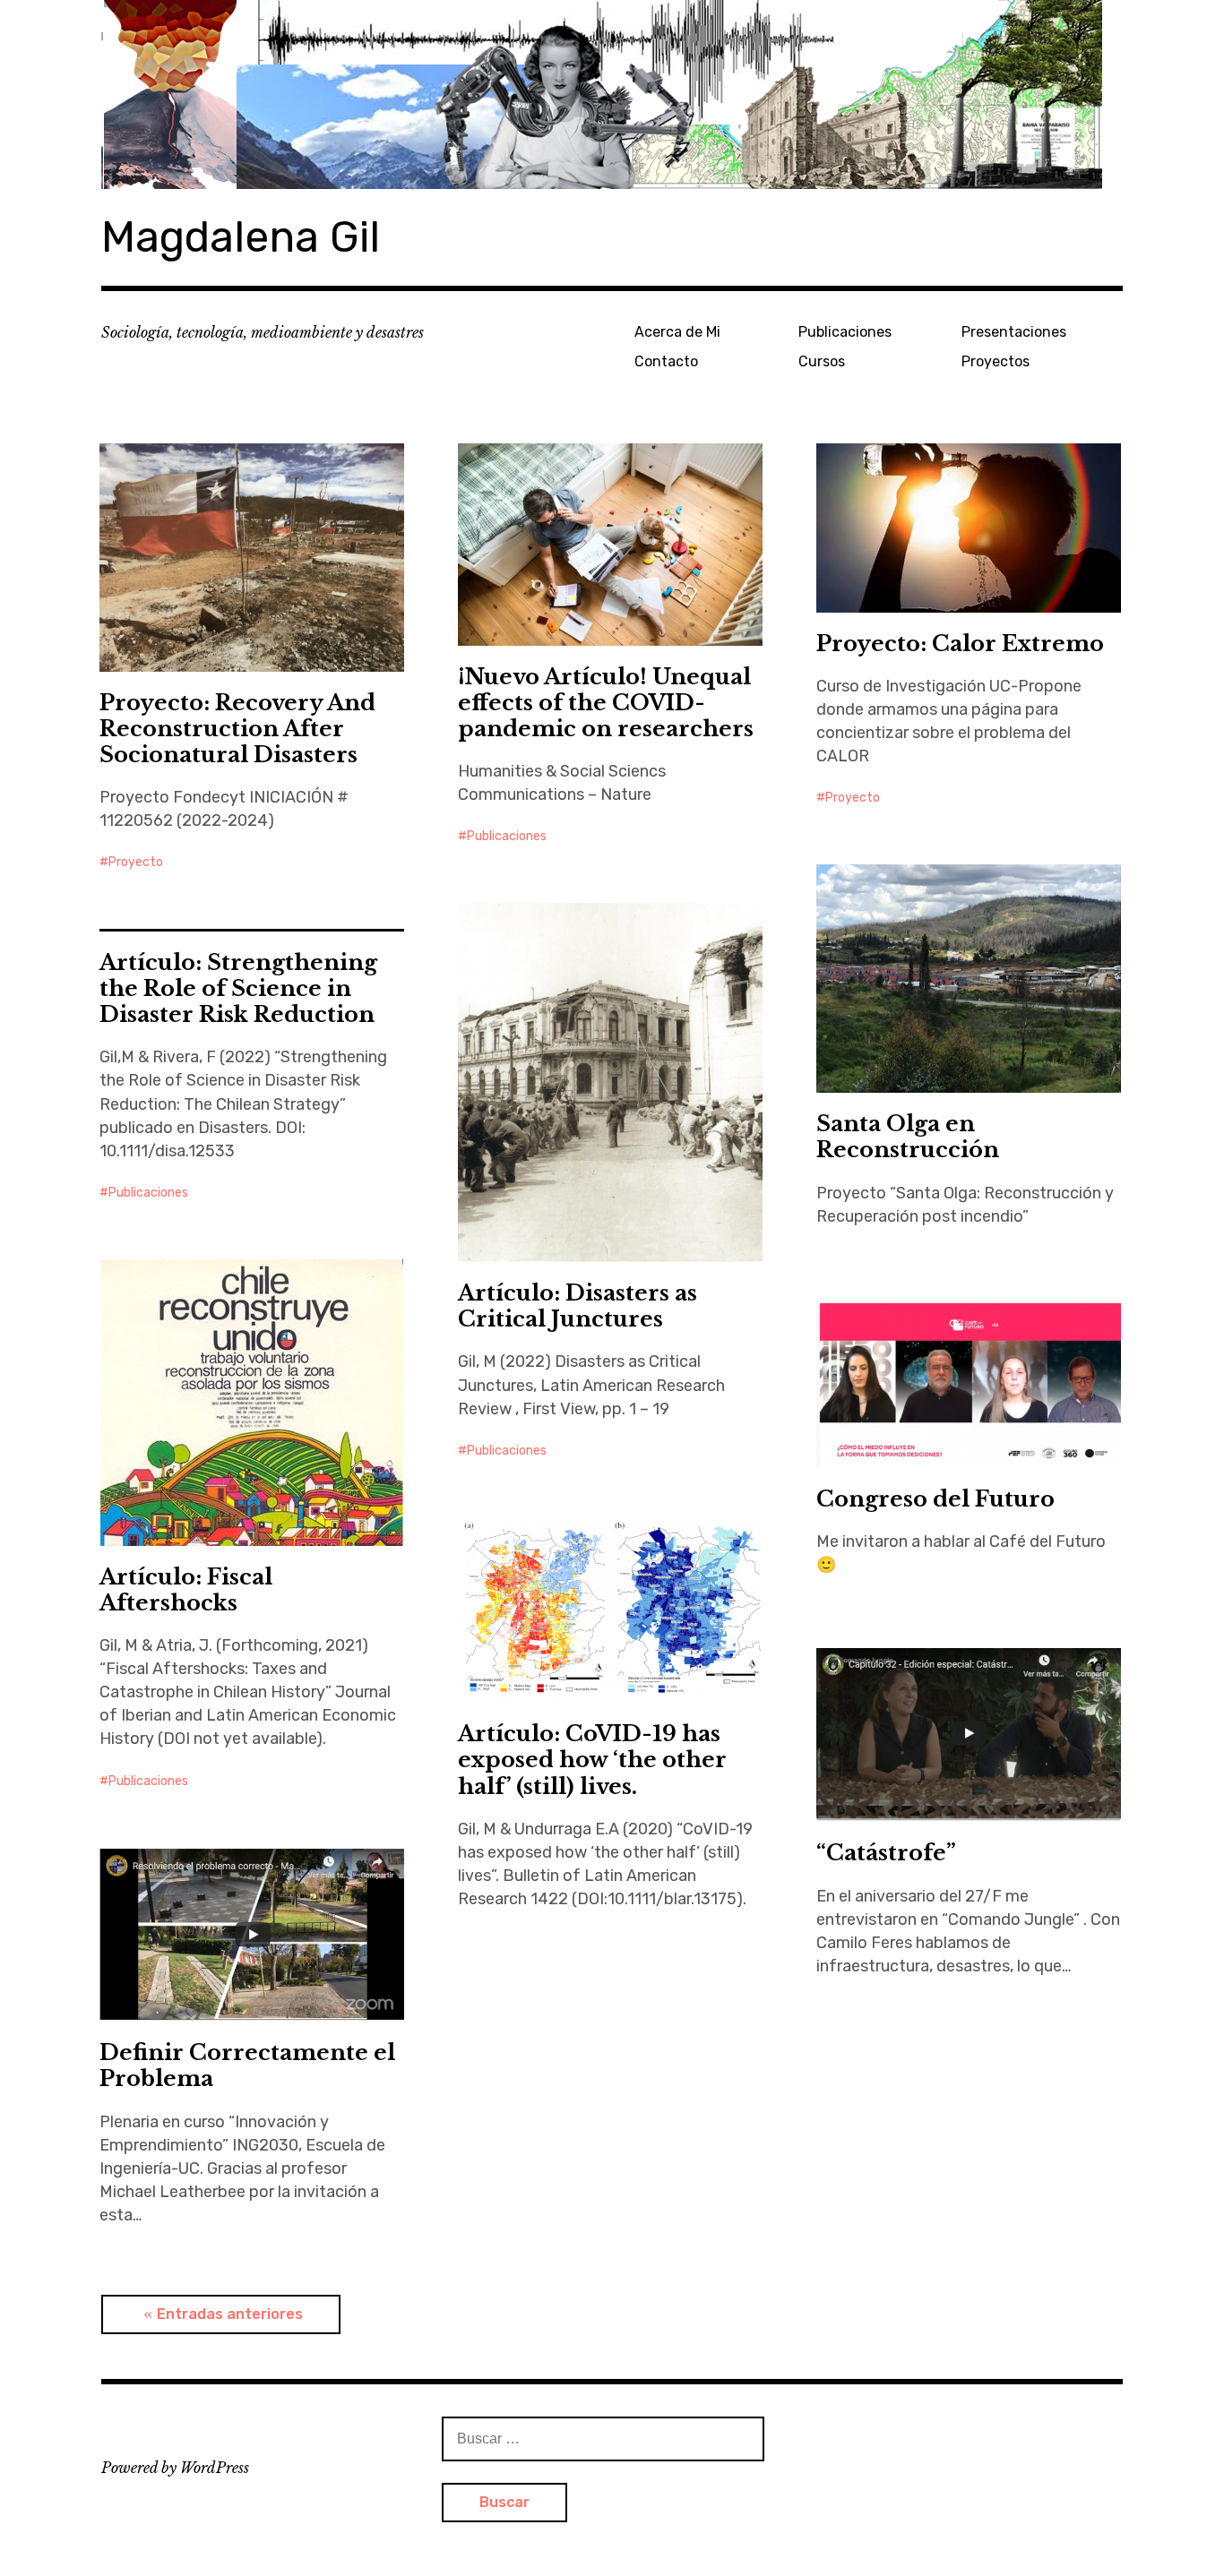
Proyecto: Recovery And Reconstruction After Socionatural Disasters (237, 729)
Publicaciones (845, 332)
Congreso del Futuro (935, 1499)
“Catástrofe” (886, 1853)
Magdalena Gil (241, 237)
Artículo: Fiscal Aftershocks (186, 1590)
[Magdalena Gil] (612, 94)
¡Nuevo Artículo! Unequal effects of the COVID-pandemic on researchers (606, 703)
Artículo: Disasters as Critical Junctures (578, 1306)
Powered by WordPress (175, 2468)
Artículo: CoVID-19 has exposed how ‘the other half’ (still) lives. (592, 1760)
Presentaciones (1014, 332)
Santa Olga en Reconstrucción (908, 1137)
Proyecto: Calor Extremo (960, 644)
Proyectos (996, 361)
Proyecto (136, 862)
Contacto (666, 361)
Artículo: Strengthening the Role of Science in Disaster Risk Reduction (238, 988)
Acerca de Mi (677, 332)
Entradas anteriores (230, 2314)
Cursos (822, 361)
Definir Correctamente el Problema (247, 2065)
